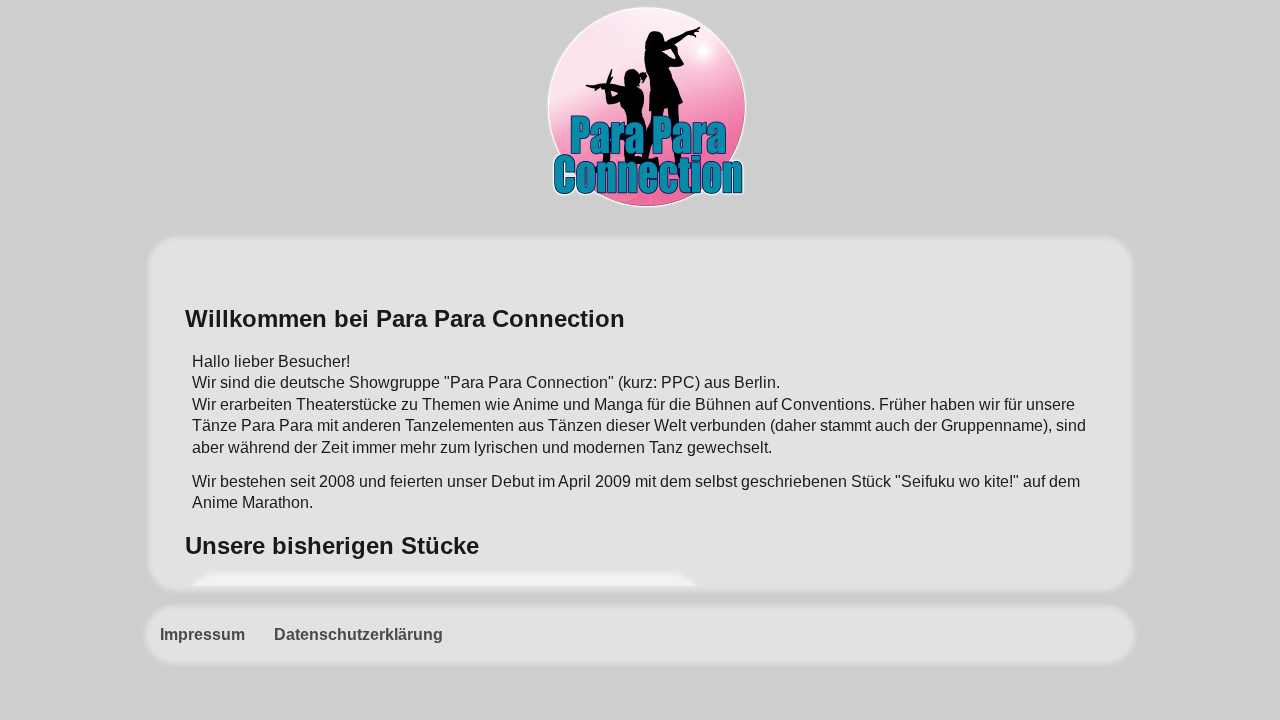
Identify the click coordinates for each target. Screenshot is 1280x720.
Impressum (202, 634)
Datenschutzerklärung (358, 634)
